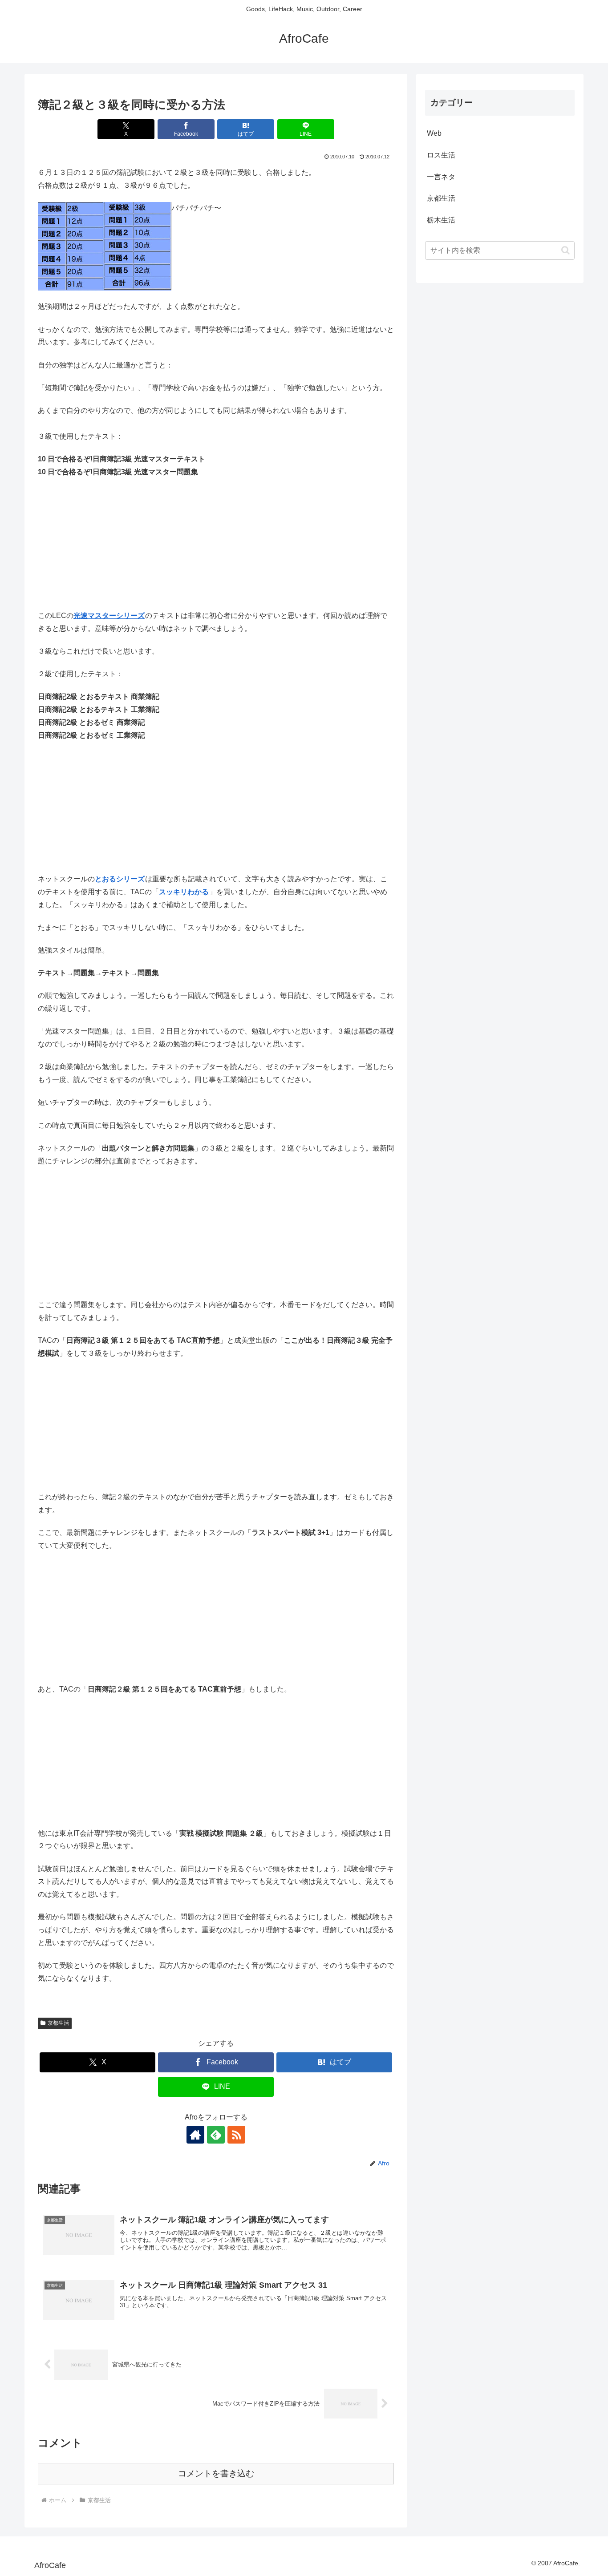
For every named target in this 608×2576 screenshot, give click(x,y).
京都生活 (58, 2023)
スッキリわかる (184, 892)
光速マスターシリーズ (109, 616)
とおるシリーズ (120, 879)
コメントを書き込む (216, 2473)
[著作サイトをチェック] (195, 2135)
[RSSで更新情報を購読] (236, 2135)
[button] (565, 250)
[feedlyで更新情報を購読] (216, 2135)
